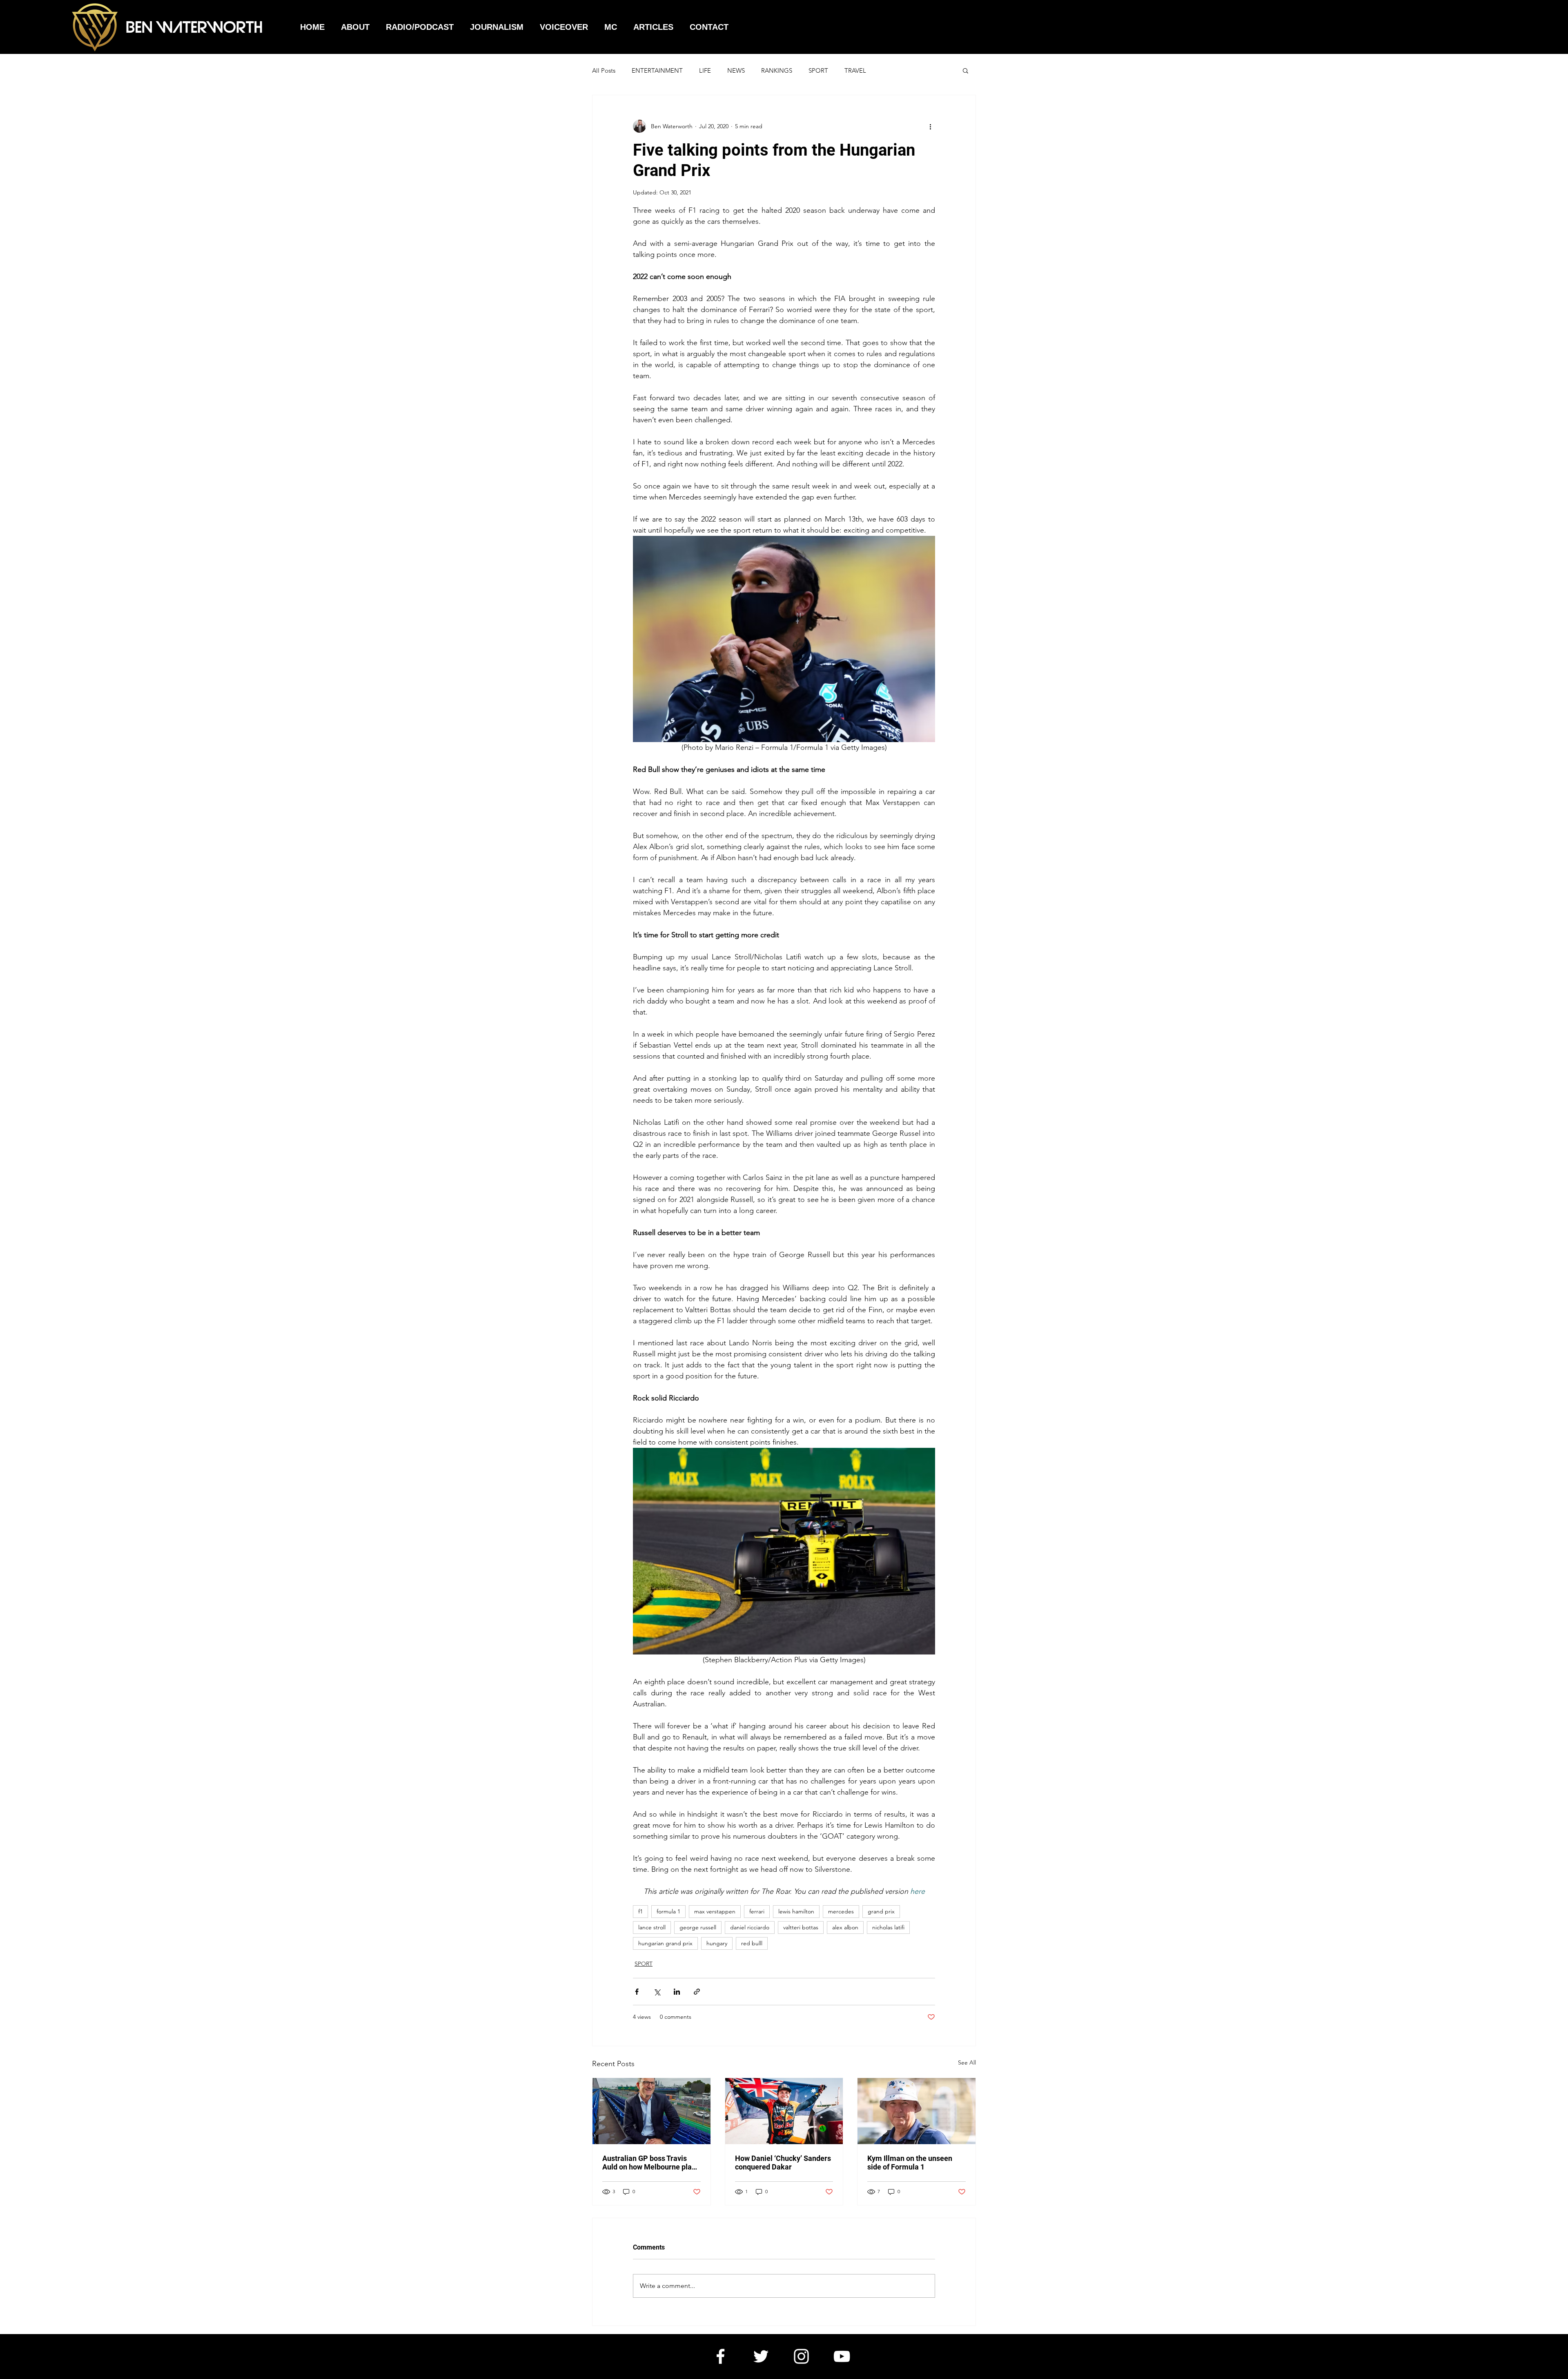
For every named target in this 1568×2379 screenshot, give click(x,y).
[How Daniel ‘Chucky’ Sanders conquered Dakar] (784, 2111)
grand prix (881, 1911)
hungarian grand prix (665, 1943)
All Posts (604, 70)
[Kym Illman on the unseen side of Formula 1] (917, 2111)
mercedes (841, 1911)
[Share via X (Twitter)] (657, 1992)
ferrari (757, 1911)
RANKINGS (777, 70)
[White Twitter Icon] (761, 2356)
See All (967, 2062)
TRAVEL (855, 70)
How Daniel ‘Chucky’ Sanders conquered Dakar (783, 2163)
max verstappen (715, 1911)
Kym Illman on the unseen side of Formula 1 (910, 2163)
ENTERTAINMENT (657, 70)
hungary (717, 1943)
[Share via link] (697, 1992)
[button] (966, 70)
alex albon (845, 1927)
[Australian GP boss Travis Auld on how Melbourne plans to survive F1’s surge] (651, 2111)
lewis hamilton (796, 1911)
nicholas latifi (888, 1927)
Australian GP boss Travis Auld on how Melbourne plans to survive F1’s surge (651, 2163)
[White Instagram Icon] (801, 2356)
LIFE (705, 70)
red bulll (752, 1943)
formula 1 (668, 1911)
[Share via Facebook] (637, 1992)
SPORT (818, 70)
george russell (698, 1927)
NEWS (736, 70)
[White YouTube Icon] (842, 2356)
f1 (640, 1911)
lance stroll (652, 1927)
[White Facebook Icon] (721, 2356)
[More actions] (930, 126)
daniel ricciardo (750, 1927)
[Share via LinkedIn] (677, 1992)
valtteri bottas (801, 1927)
